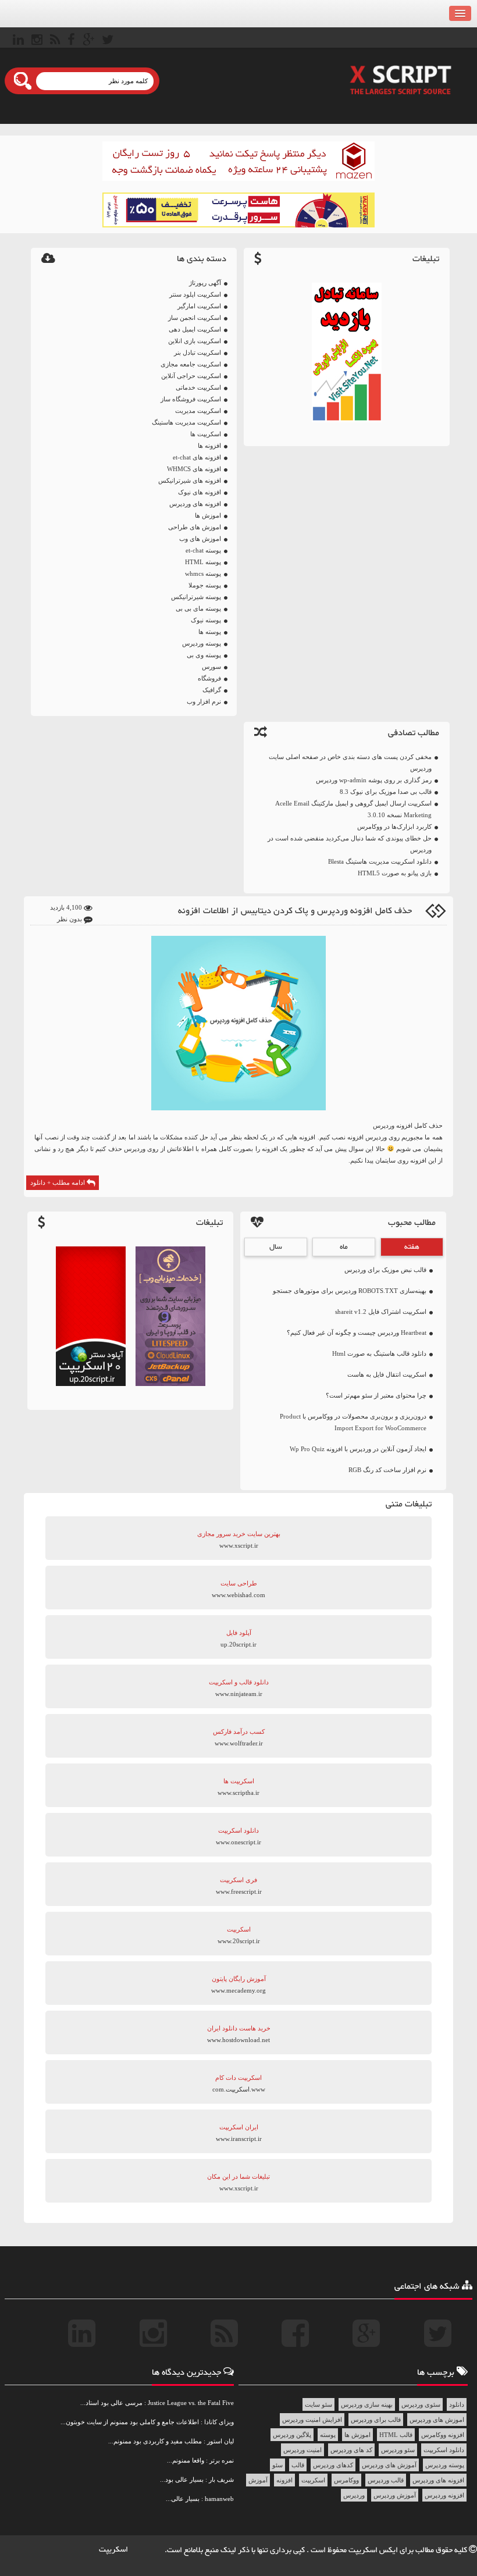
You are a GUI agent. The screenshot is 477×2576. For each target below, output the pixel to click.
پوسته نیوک (206, 620)
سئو (277, 2465)
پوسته (328, 2435)
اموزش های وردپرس (437, 2420)
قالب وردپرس (386, 2480)
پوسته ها (210, 632)
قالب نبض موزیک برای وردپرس (385, 1270)
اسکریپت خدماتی (198, 387)
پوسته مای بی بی (198, 608)
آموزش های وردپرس (389, 2465)
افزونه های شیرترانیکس (190, 480)
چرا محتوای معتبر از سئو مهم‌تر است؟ (376, 1395)
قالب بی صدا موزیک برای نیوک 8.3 (386, 792)
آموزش (258, 2480)
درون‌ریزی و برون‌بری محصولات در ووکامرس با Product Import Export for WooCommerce (353, 1422)
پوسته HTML (203, 562)
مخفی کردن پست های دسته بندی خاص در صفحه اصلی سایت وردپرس (350, 763)
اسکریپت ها (206, 434)
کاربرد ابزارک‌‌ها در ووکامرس (394, 826)
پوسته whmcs (203, 573)
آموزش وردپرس (395, 2495)
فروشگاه (209, 678)
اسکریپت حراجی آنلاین (191, 376)
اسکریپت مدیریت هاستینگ (186, 422)
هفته (412, 1247)
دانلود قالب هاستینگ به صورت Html (379, 1353)
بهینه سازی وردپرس (367, 2404)
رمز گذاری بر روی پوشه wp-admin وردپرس (374, 780)
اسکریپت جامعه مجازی (191, 364)
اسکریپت (313, 2480)
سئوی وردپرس (421, 2404)
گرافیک (212, 690)
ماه (344, 1247)
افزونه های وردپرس (195, 504)
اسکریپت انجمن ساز (195, 318)
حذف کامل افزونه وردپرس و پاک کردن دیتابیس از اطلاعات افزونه (295, 911)
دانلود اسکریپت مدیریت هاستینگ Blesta (380, 861)
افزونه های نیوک (200, 492)
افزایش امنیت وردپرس (312, 2420)
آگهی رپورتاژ (205, 283)
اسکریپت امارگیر (199, 306)
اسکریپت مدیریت (198, 411)
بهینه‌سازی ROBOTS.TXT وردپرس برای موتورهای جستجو (350, 1291)
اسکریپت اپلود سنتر (195, 294)
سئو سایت (318, 2404)
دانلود (457, 2404)
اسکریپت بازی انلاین (195, 341)
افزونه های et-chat (197, 457)
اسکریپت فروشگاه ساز (191, 399)
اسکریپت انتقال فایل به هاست (387, 1374)
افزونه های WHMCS (194, 469)
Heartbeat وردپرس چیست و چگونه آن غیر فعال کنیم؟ (357, 1332)
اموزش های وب (200, 539)
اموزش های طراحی (195, 527)
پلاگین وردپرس (292, 2435)
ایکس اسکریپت (374, 2550)
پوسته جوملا (205, 585)
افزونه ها (209, 446)
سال (276, 1247)
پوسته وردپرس (202, 643)
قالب (298, 2465)
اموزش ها (208, 515)
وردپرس (354, 2495)
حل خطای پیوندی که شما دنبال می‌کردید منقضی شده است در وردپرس (350, 844)
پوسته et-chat (203, 550)
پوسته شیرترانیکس (196, 597)
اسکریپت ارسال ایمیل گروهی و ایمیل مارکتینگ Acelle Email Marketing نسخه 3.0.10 (353, 809)
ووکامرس (346, 2480)
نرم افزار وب (204, 701)
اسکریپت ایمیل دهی (195, 329)
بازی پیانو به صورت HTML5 (395, 873)
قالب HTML (396, 2435)
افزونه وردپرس (444, 2495)
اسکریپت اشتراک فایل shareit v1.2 (381, 1312)
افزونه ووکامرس (443, 2435)
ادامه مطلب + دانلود (58, 1182)
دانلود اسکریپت (444, 2450)
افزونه (284, 2480)
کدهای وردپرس (333, 2465)
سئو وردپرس (398, 2450)
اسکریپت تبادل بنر (197, 352)
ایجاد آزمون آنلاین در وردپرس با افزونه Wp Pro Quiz (358, 1449)
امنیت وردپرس (302, 2450)
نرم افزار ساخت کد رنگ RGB (387, 1470)
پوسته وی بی (204, 655)
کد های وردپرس (351, 2450)
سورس (211, 667)
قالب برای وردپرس (376, 2420)
